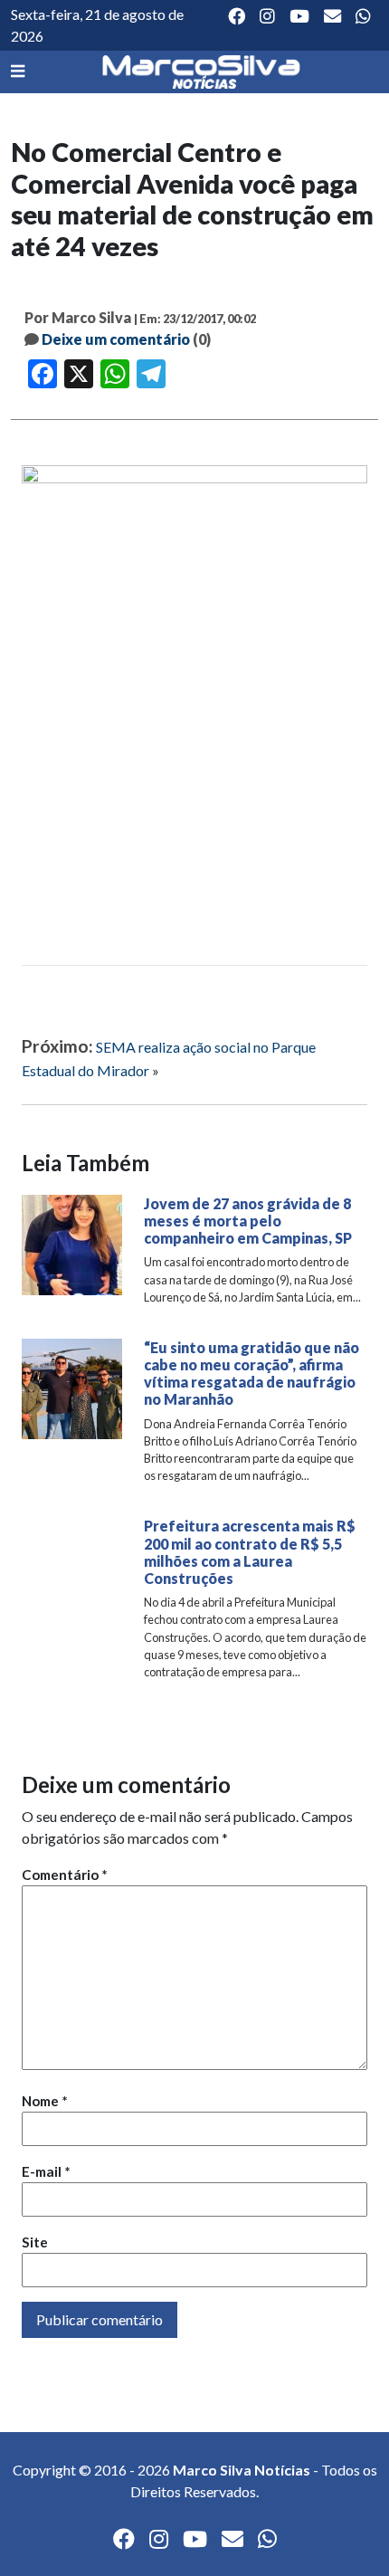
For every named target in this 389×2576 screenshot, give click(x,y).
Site (35, 2242)
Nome (45, 2101)
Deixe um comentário (116, 339)
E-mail (46, 2171)
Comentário (65, 1875)
